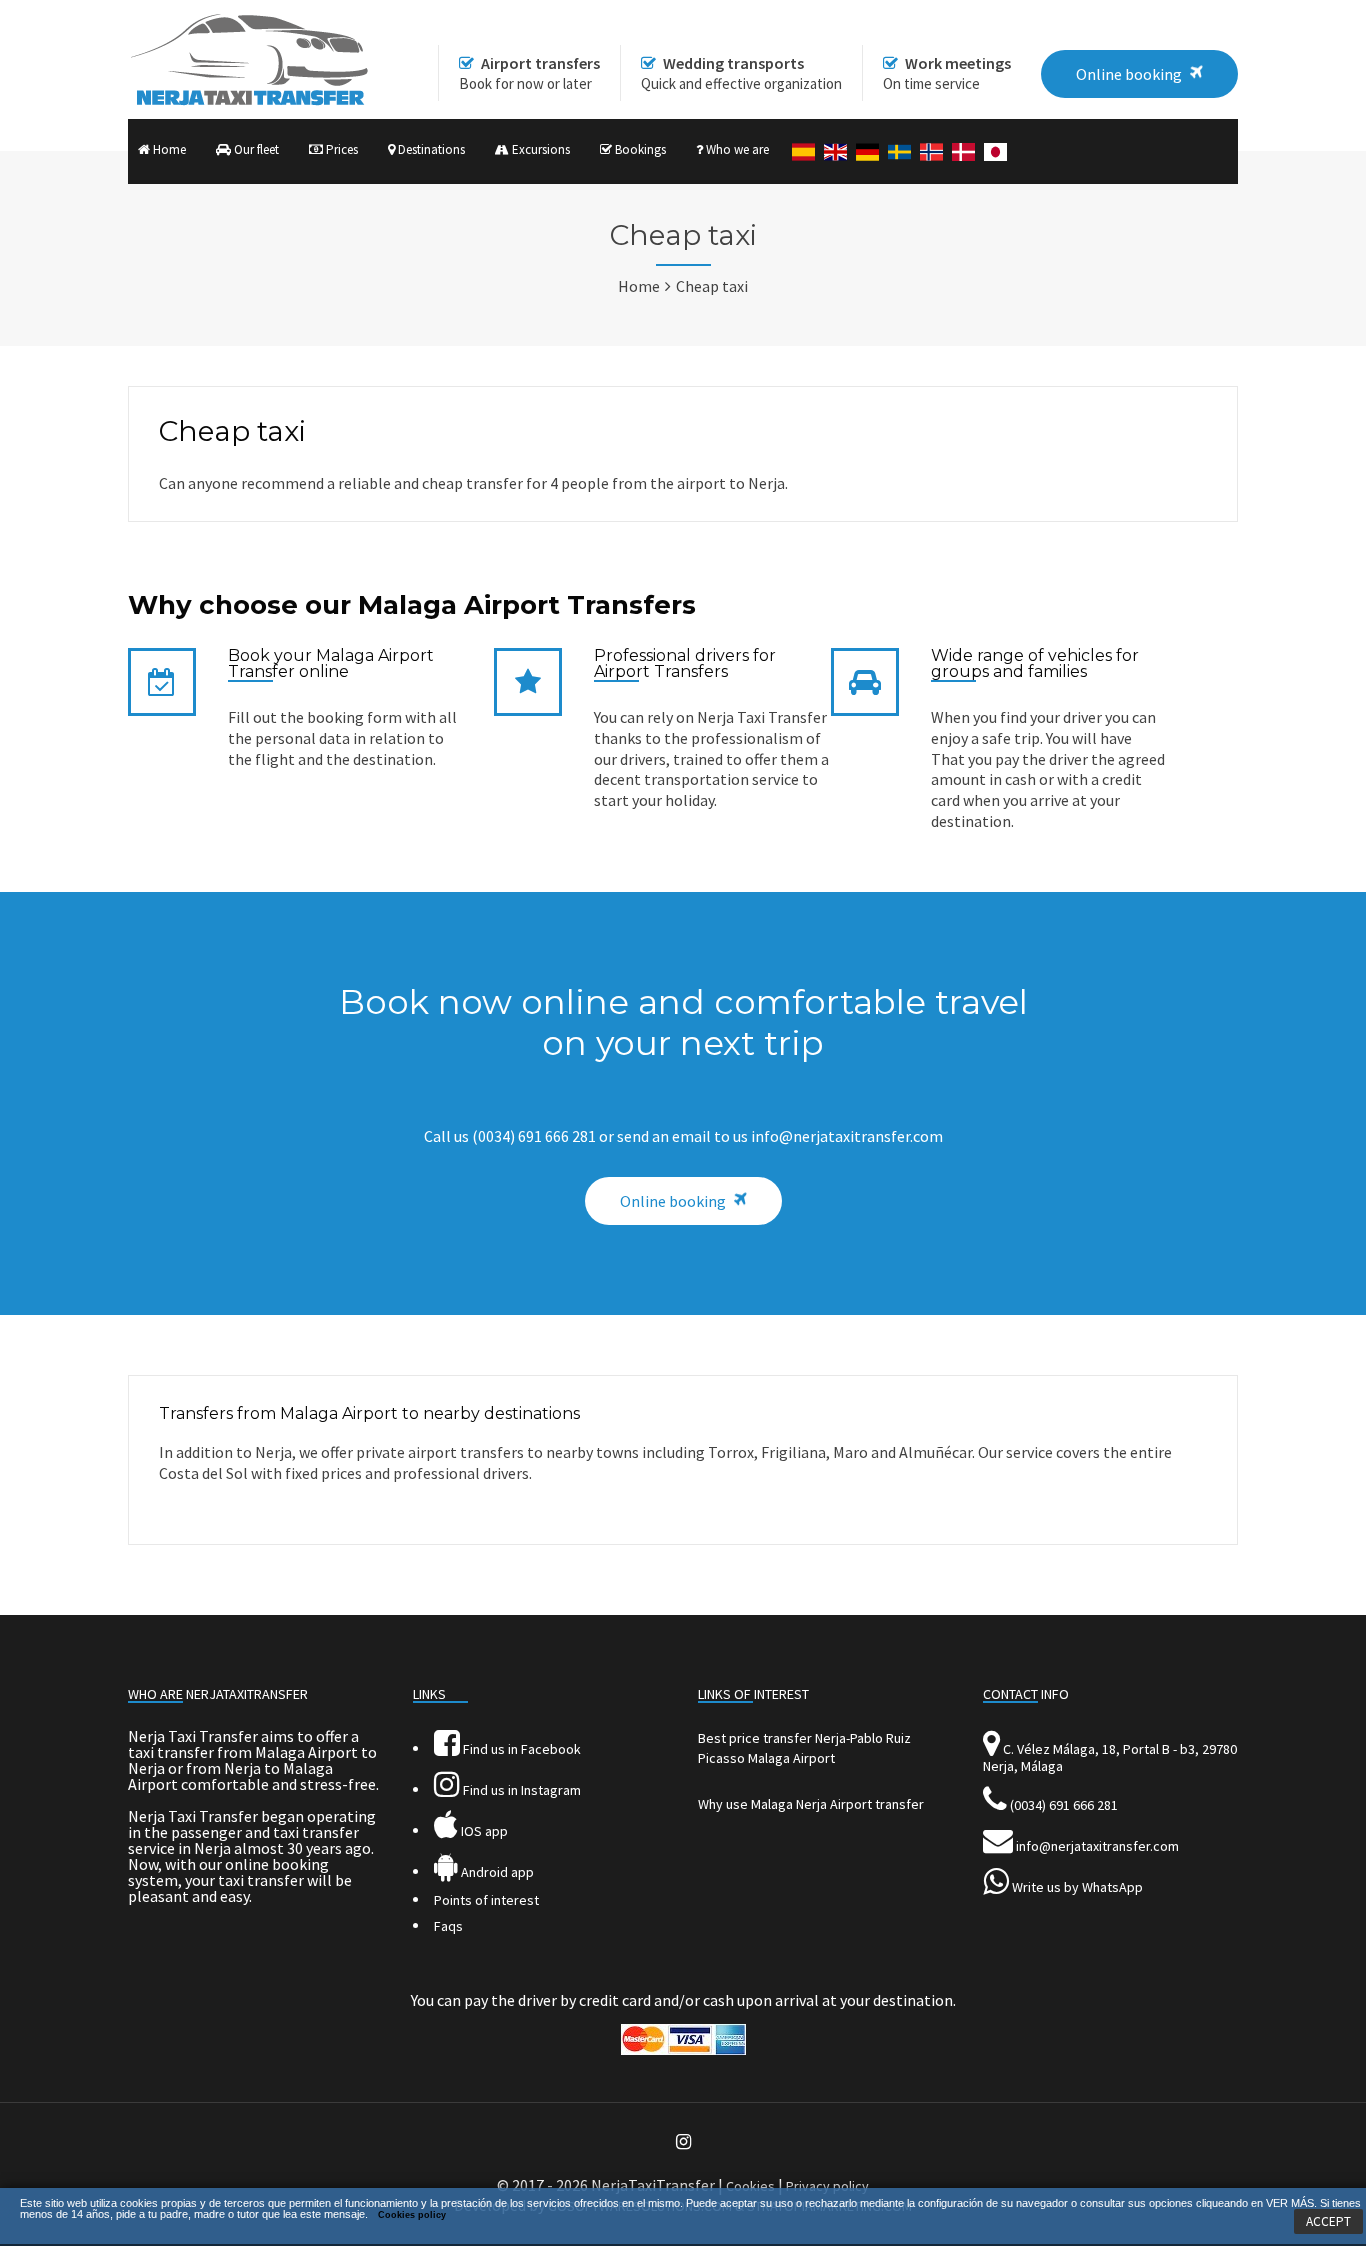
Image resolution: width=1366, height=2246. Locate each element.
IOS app (483, 1831)
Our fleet (255, 149)
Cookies (750, 2186)
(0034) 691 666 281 (1064, 1805)
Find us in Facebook (520, 1749)
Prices (340, 149)
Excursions (539, 149)
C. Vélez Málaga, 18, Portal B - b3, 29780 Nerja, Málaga (1110, 1757)
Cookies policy (412, 2215)
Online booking (673, 1201)
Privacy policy (827, 2186)
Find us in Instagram (520, 1790)
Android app (496, 1872)
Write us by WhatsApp (1077, 1887)
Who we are (736, 149)
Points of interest (486, 1900)
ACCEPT (1328, 2221)
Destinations (430, 149)
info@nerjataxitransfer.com (1097, 1846)
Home (168, 149)
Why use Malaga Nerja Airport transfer (811, 1804)
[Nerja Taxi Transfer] (249, 101)
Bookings (639, 149)
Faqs (448, 1926)
